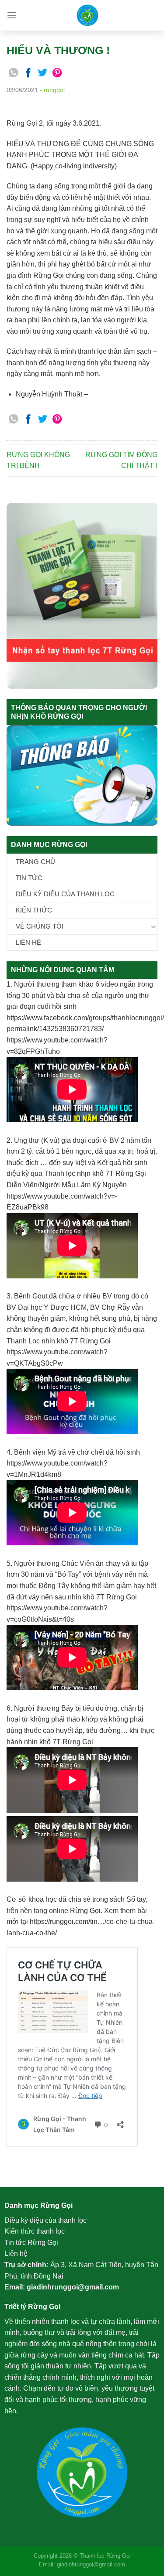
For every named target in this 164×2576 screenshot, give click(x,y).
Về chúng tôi (40, 926)
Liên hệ (28, 942)
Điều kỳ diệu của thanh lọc (65, 894)
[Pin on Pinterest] (58, 73)
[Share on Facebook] (28, 73)
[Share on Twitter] (43, 73)
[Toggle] (154, 926)
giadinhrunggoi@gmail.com (73, 2287)
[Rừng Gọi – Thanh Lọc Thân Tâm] (87, 15)
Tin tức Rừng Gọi (31, 2243)
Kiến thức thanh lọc (35, 2231)
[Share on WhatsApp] (14, 73)
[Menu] (12, 15)
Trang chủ (35, 862)
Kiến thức (34, 910)
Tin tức (29, 878)
